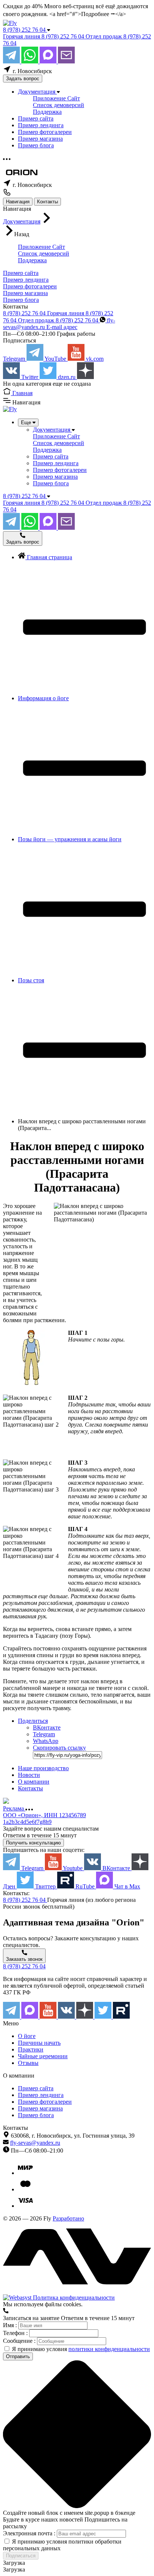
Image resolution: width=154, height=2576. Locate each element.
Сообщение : (20, 2341)
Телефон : (16, 2333)
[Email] (66, 61)
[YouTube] (49, 2017)
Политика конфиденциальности (74, 2298)
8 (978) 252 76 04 (25, 30)
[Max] (49, 61)
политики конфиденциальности (109, 2349)
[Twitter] (104, 2017)
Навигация (18, 202)
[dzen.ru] (85, 2017)
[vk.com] (67, 2017)
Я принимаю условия (81, 2349)
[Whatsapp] (30, 61)
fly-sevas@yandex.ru (35, 2143)
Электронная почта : (30, 2533)
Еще (27, 422)
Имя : (11, 2325)
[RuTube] (121, 2017)
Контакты (47, 202)
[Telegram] (12, 61)
